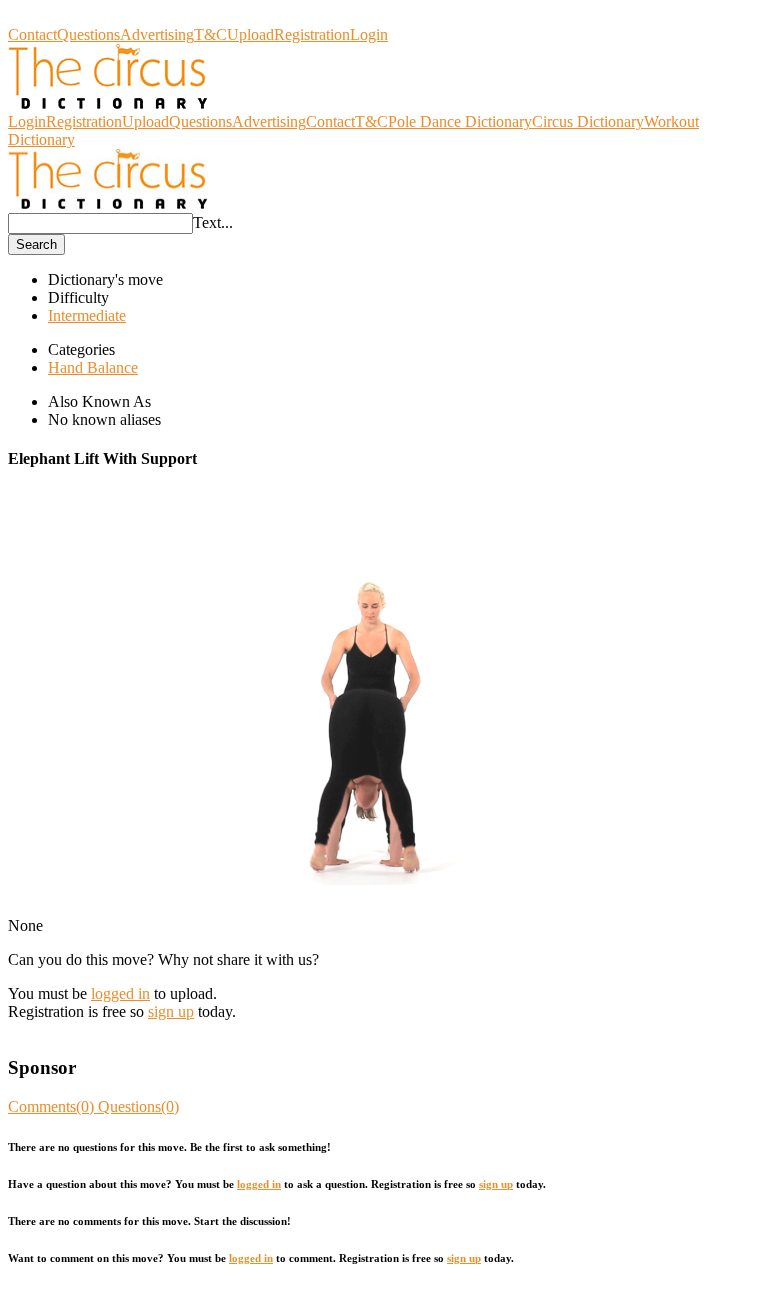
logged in (120, 993)
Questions (88, 34)
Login (369, 34)
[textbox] (100, 223)
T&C (210, 34)
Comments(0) (53, 1106)
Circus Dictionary (64, 16)
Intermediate (87, 315)
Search (36, 244)
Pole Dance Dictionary (460, 121)
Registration (312, 34)
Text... (213, 222)
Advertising (157, 34)
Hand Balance (93, 367)
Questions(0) (138, 1106)
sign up (171, 1011)
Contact (32, 34)
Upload (250, 34)
